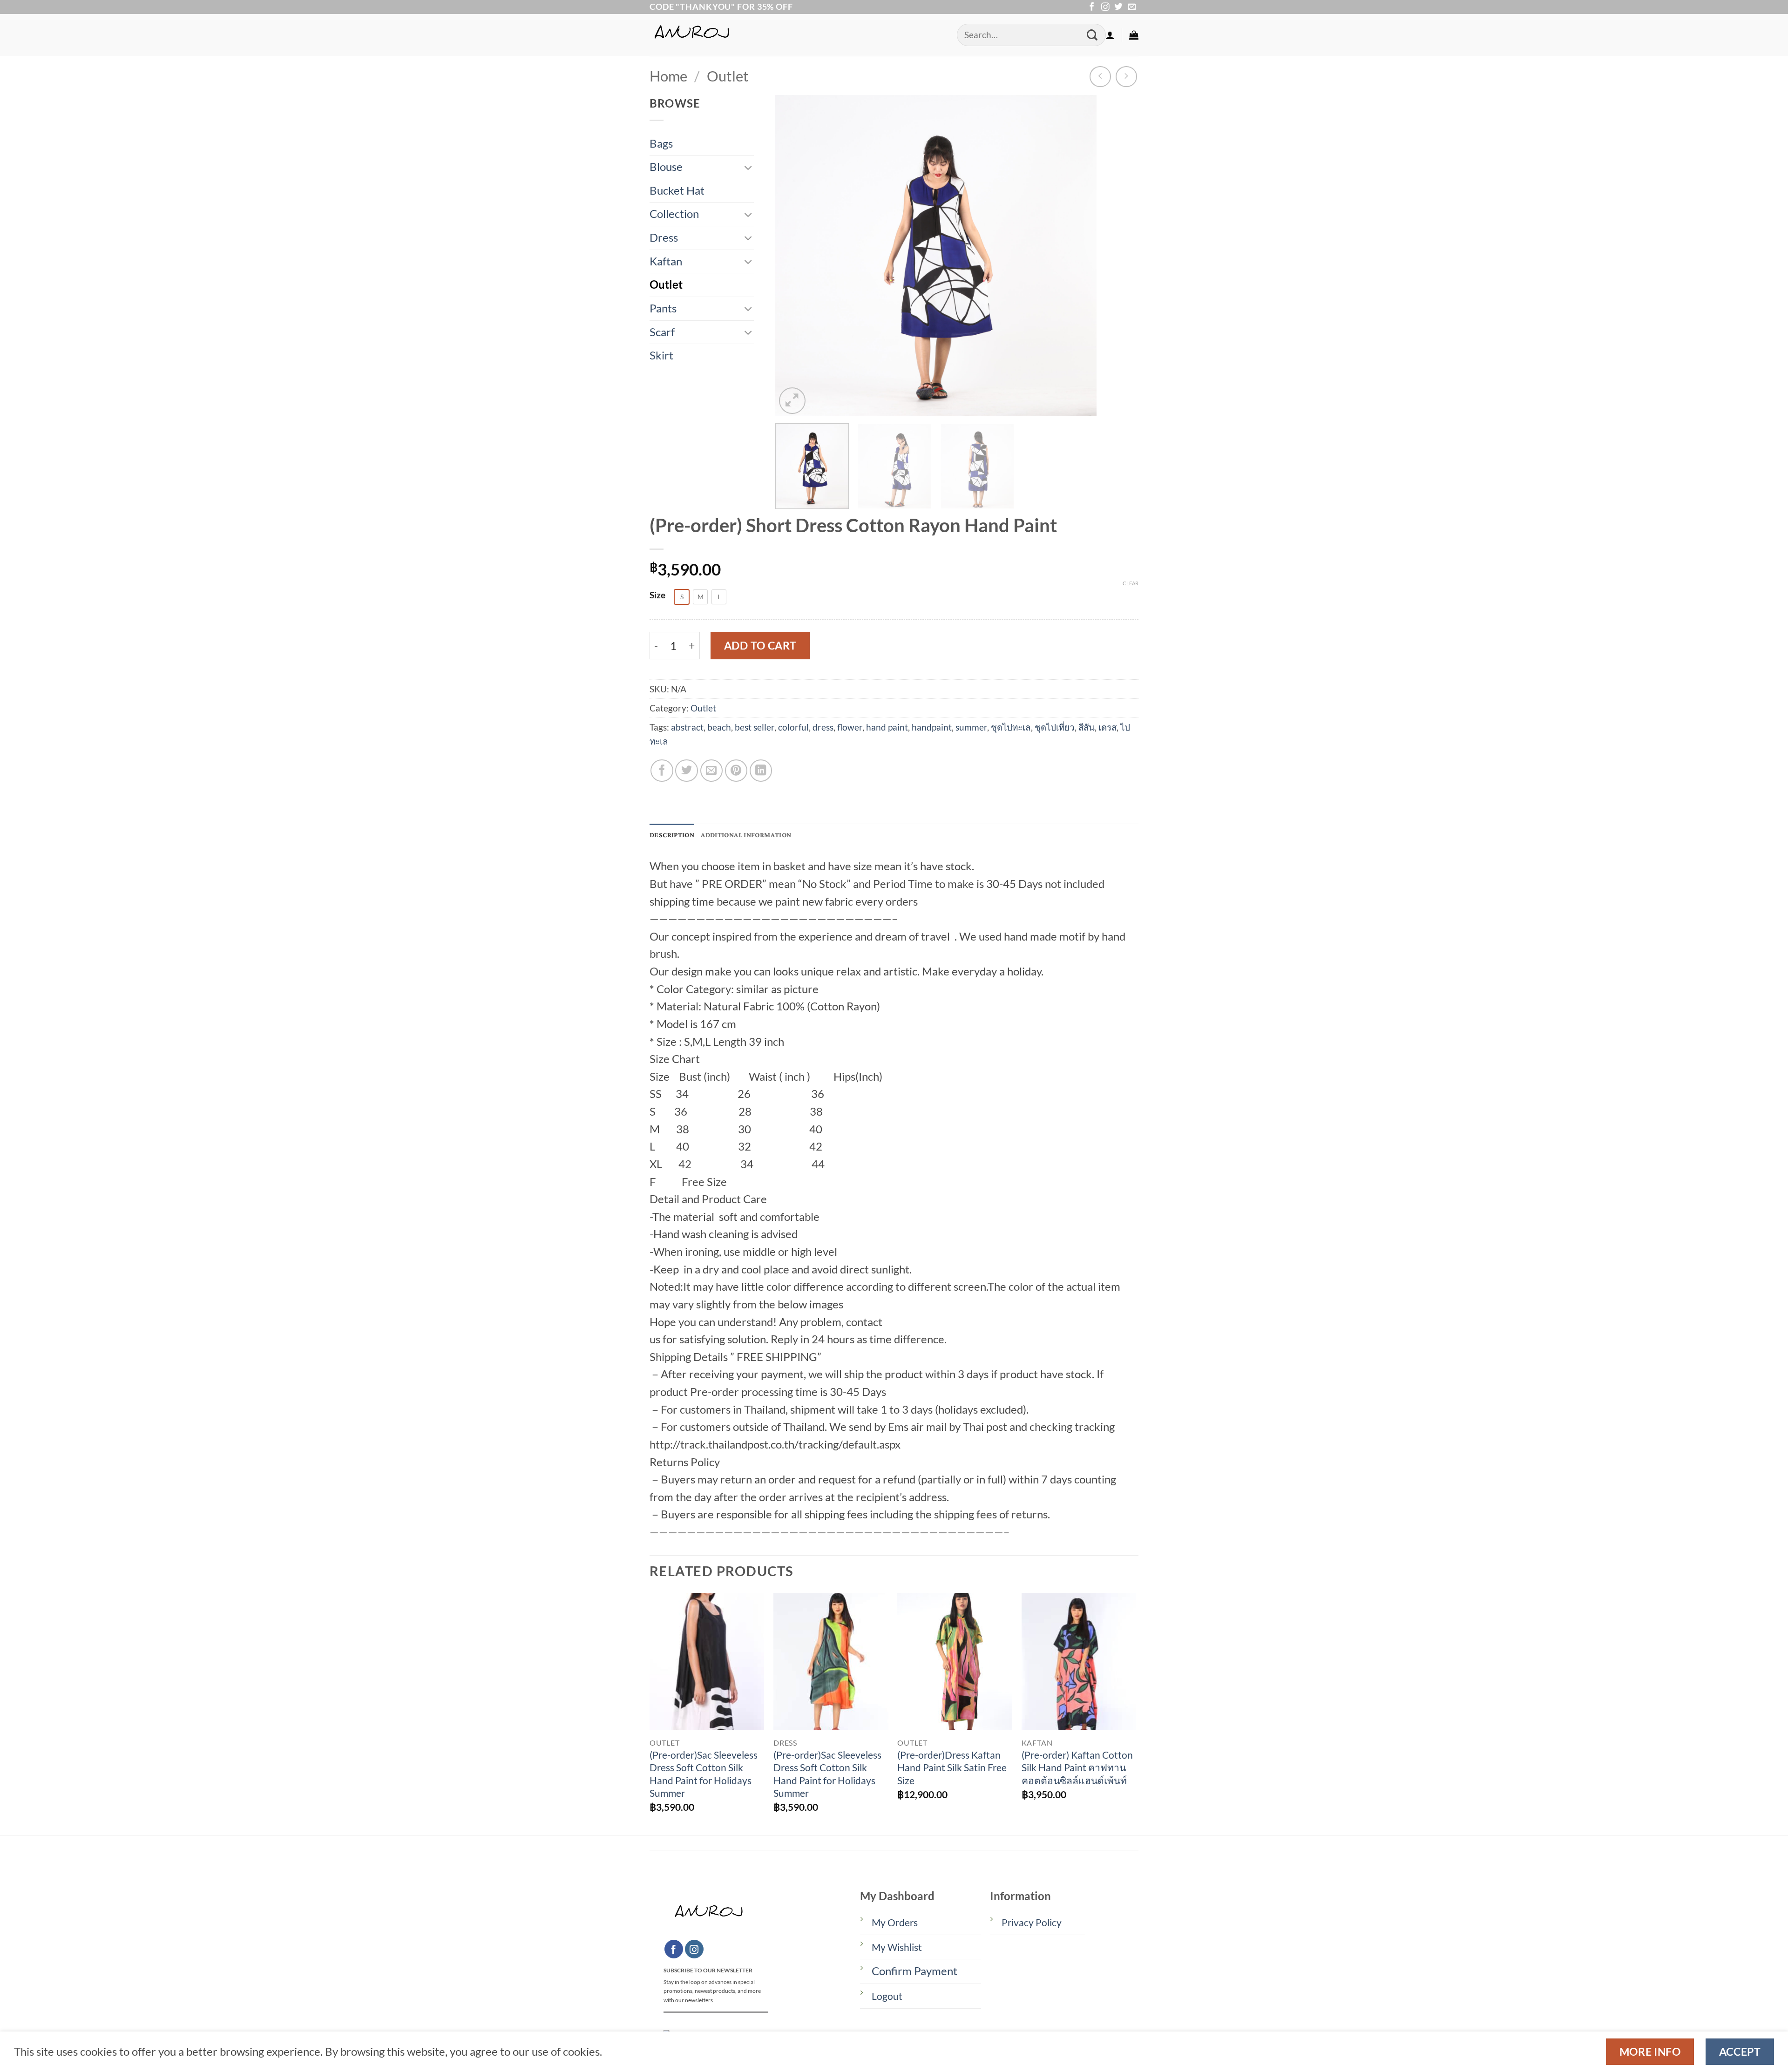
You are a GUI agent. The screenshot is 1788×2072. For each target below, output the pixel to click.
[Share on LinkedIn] (761, 771)
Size (657, 595)
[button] (1110, 35)
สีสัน (1087, 727)
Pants (663, 308)
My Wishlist (897, 1947)
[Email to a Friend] (711, 771)
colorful (793, 727)
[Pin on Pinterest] (736, 771)
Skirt (661, 355)
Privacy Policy (1032, 1923)
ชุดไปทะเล (1011, 727)
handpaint (932, 727)
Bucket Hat (677, 190)
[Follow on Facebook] (1092, 7)
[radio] (682, 597)
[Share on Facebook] (662, 771)
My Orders (895, 1923)
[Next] (1078, 256)
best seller (755, 727)
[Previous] (793, 256)
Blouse (666, 167)
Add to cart (760, 645)
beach (719, 727)
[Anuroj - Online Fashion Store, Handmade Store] (796, 35)
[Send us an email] (1132, 7)
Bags (661, 143)
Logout (887, 1996)
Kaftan (666, 261)
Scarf (662, 332)
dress (823, 727)
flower (850, 727)
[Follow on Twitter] (1118, 7)
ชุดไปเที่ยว (1055, 727)
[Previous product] (1126, 77)
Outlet (728, 76)
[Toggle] (748, 167)
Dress (664, 237)
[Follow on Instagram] (1105, 7)
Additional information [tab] (746, 835)
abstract (687, 727)
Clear (1131, 583)
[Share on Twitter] (686, 771)
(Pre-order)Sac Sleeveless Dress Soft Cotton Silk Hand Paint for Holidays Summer (704, 1774)
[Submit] (1092, 35)
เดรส (1107, 727)
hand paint (887, 727)
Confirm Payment (914, 1971)
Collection (674, 214)
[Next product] (1100, 77)
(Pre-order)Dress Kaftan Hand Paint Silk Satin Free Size (952, 1768)
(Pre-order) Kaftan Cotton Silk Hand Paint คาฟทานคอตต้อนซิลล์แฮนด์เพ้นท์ (1077, 1768)
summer (971, 727)
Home (668, 76)
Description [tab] (672, 835)
